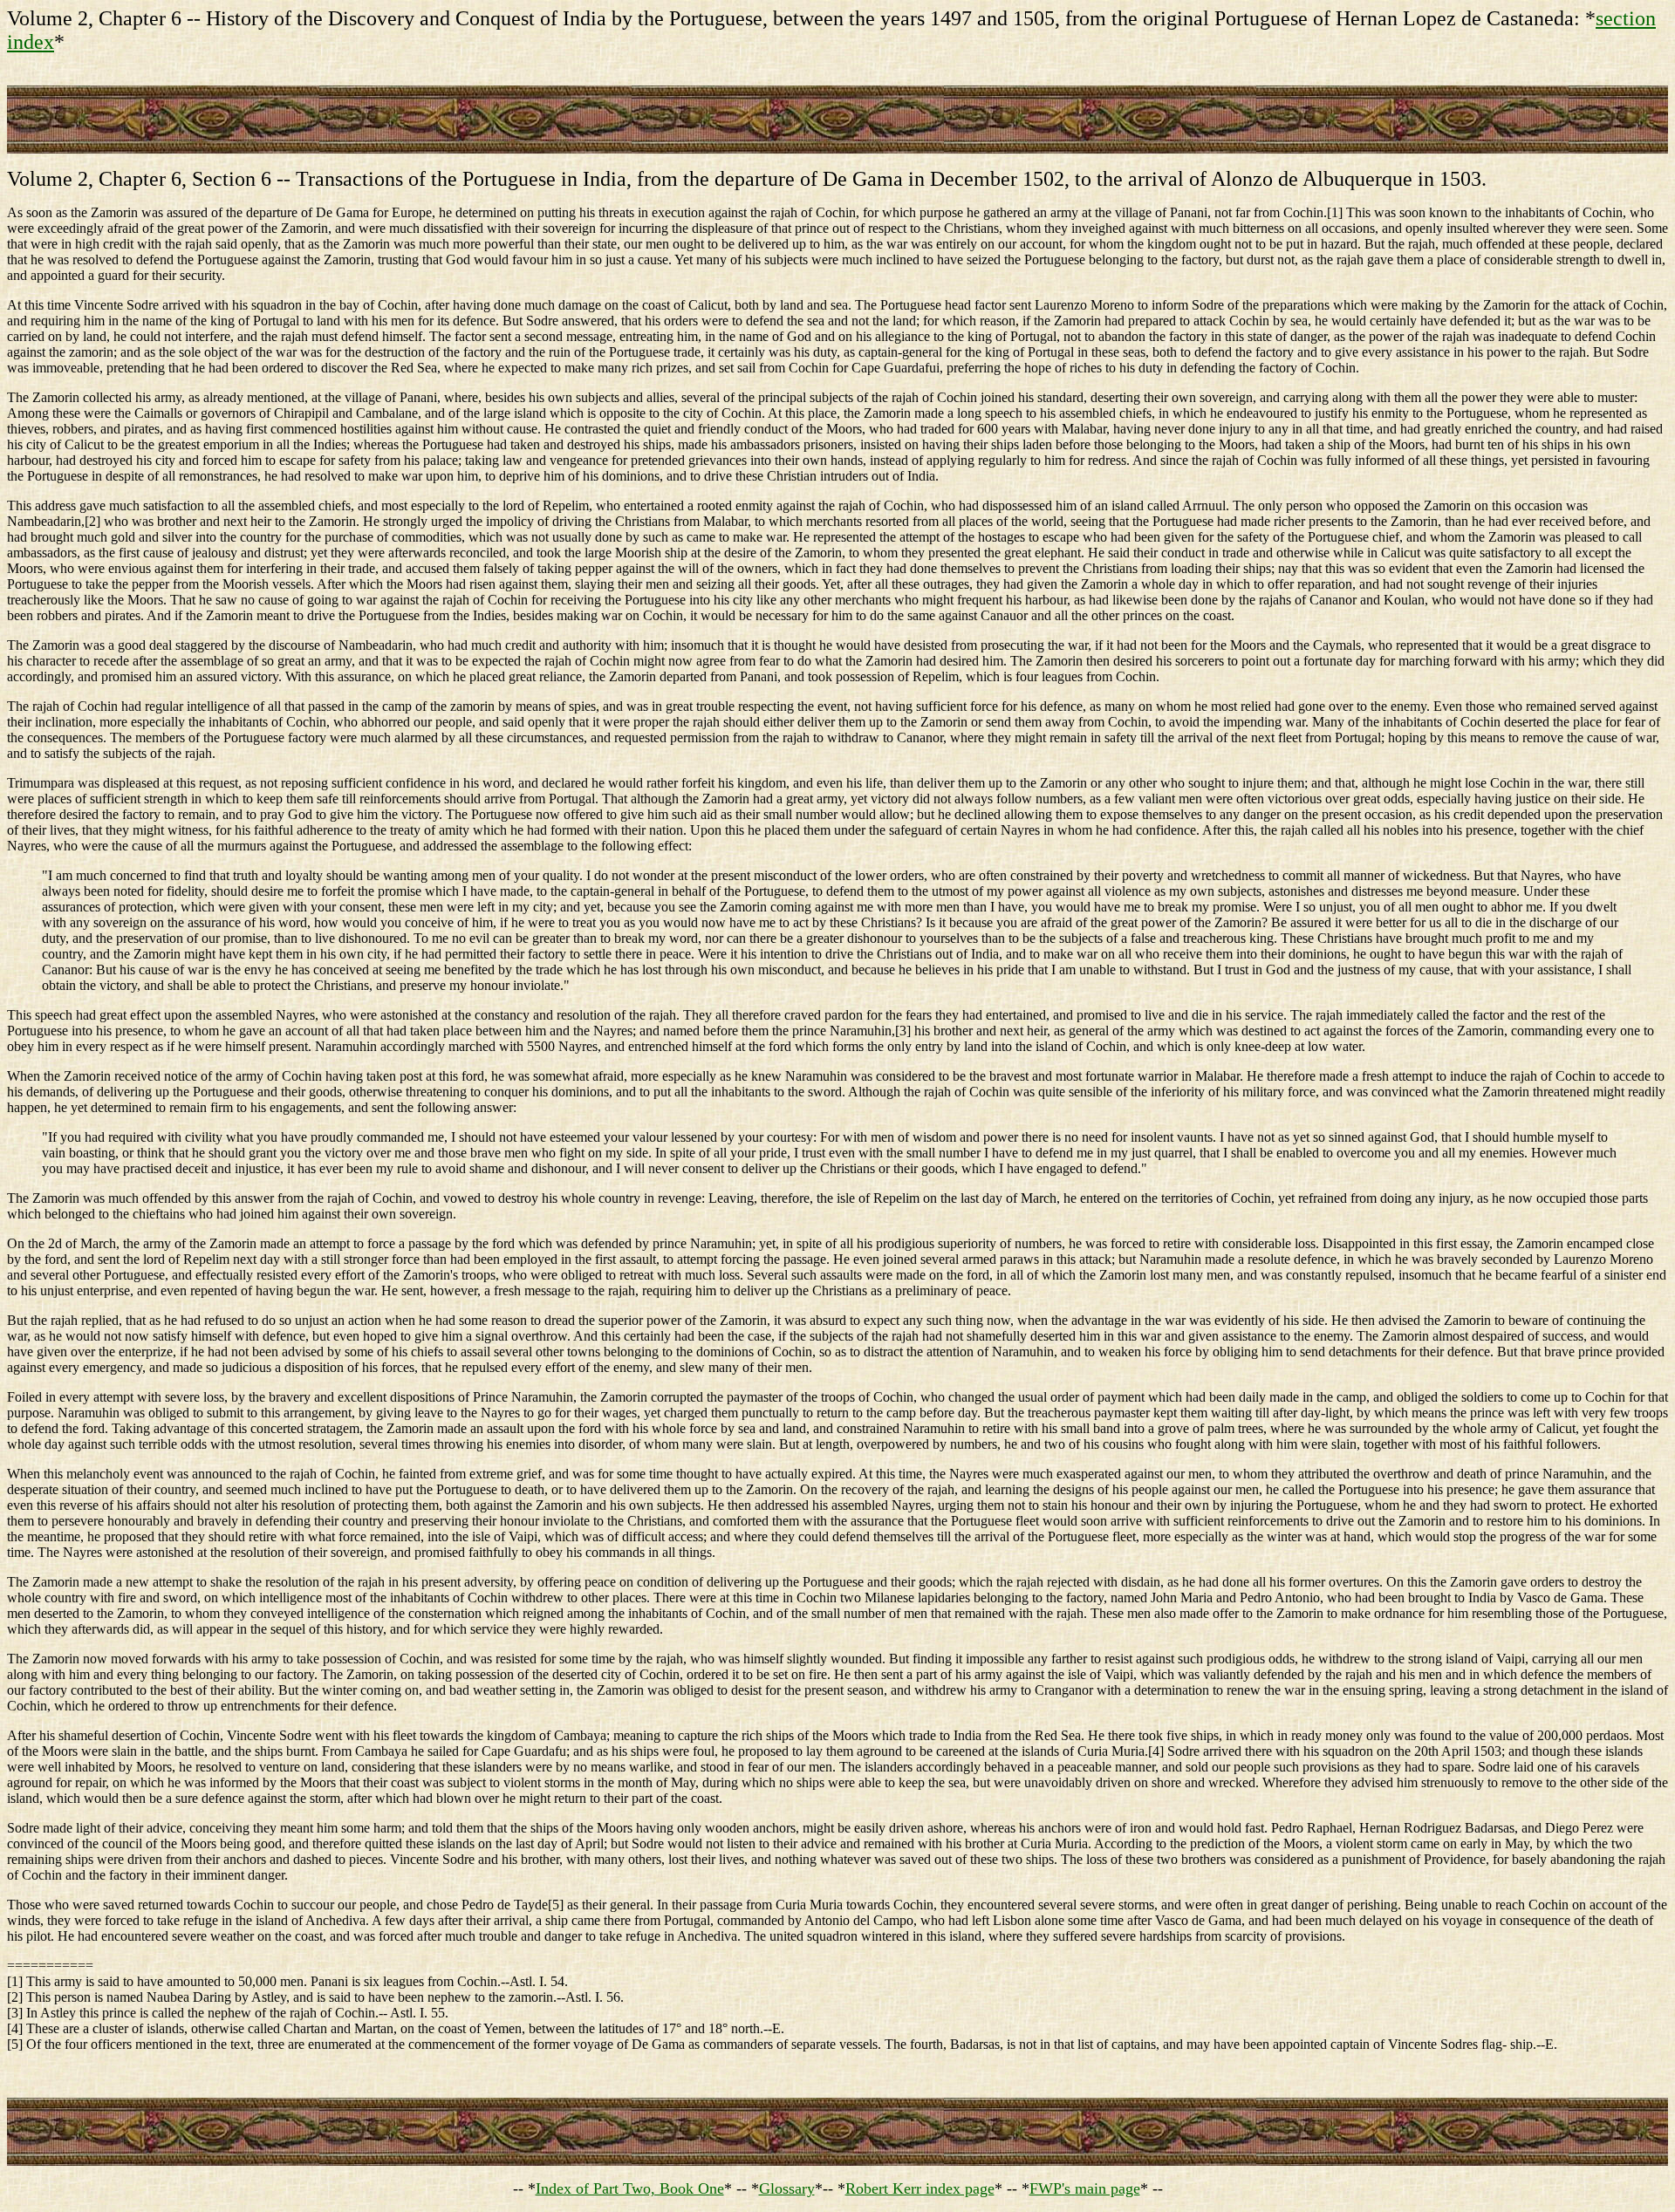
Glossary (787, 2188)
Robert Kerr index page (920, 2188)
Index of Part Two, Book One (630, 2188)
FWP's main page (1085, 2188)
